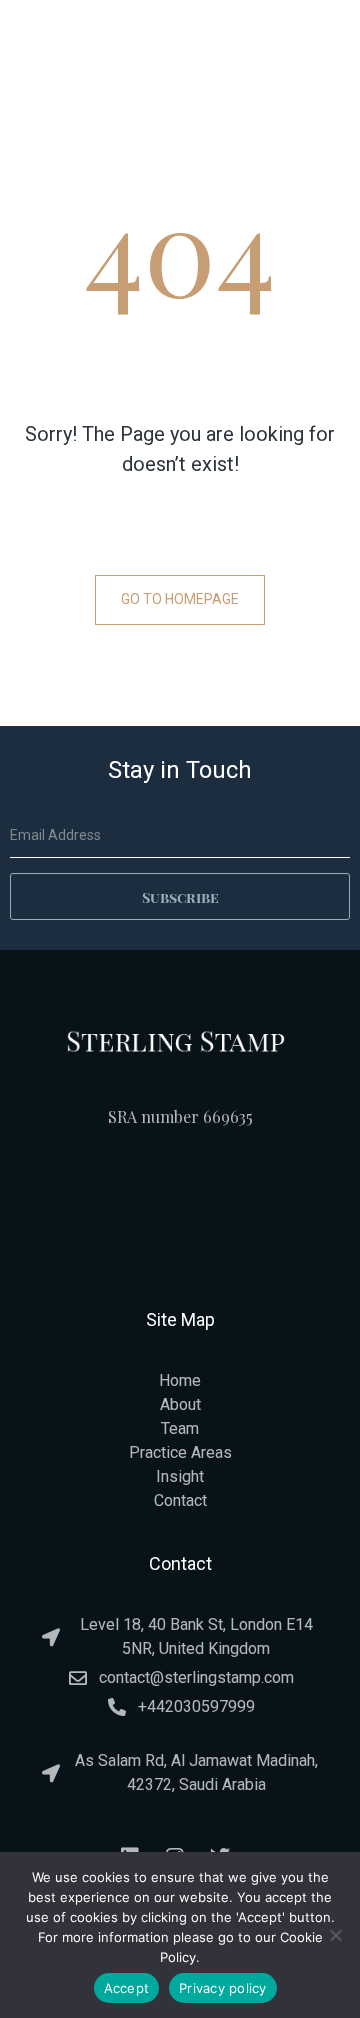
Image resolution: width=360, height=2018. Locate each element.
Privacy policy (223, 1988)
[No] (335, 1935)
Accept (127, 1988)
